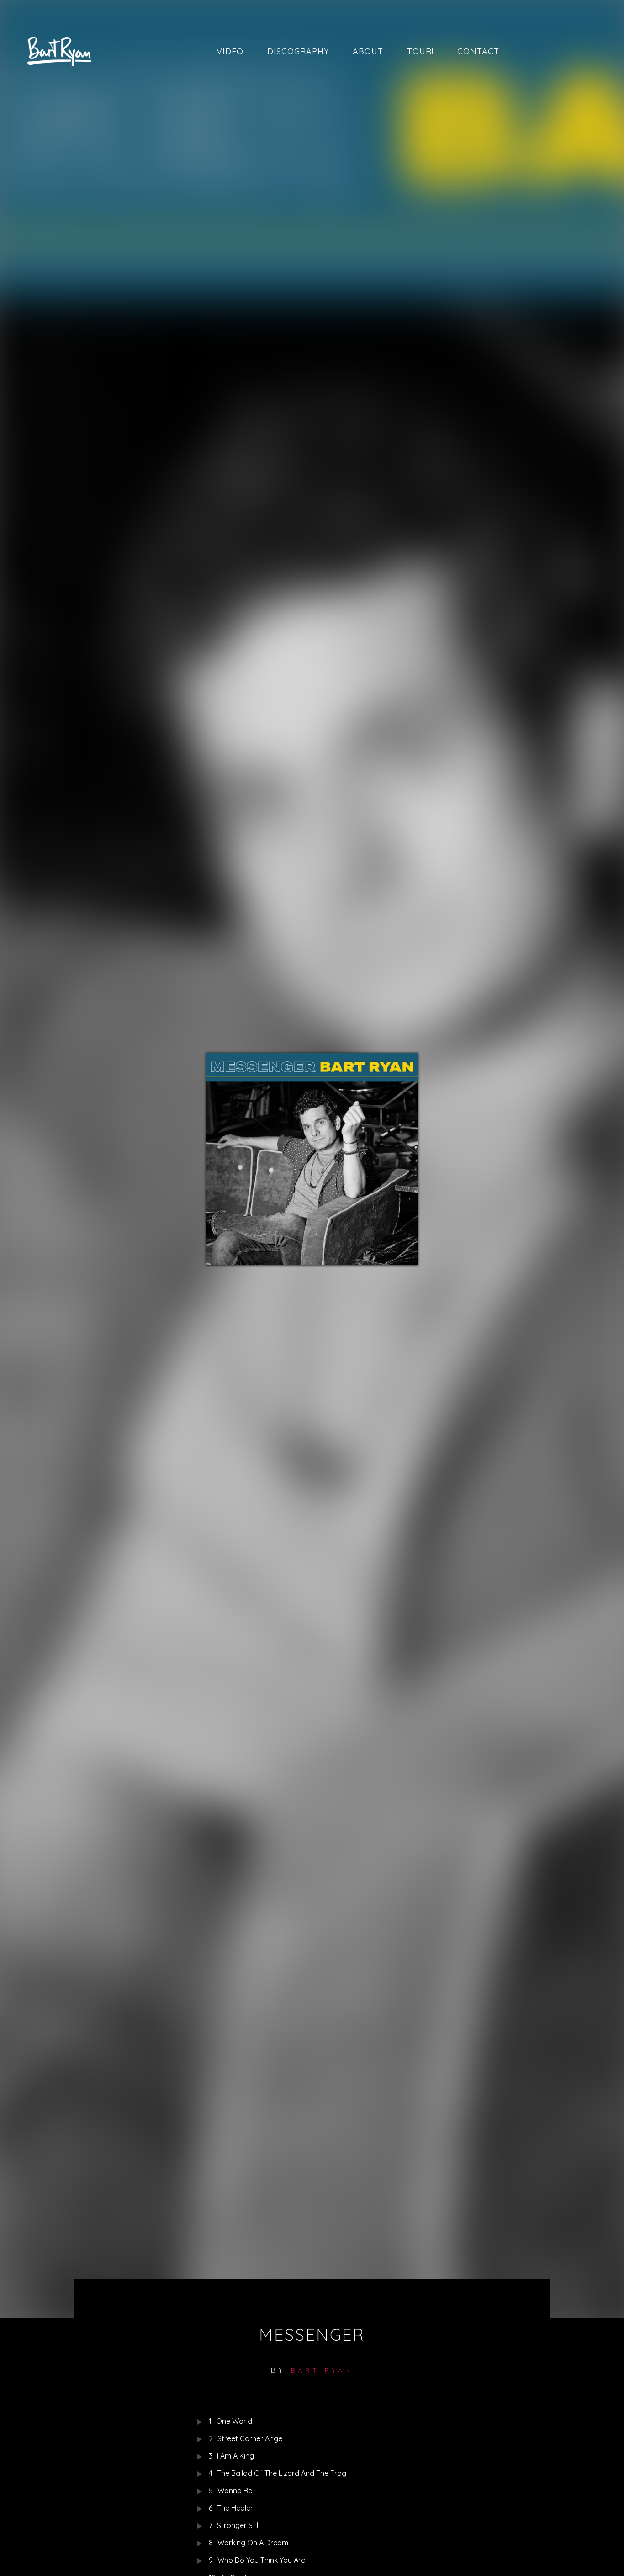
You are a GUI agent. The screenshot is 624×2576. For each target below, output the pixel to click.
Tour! (420, 51)
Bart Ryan (322, 2370)
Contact (478, 51)
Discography (298, 51)
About (368, 51)
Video (230, 51)
